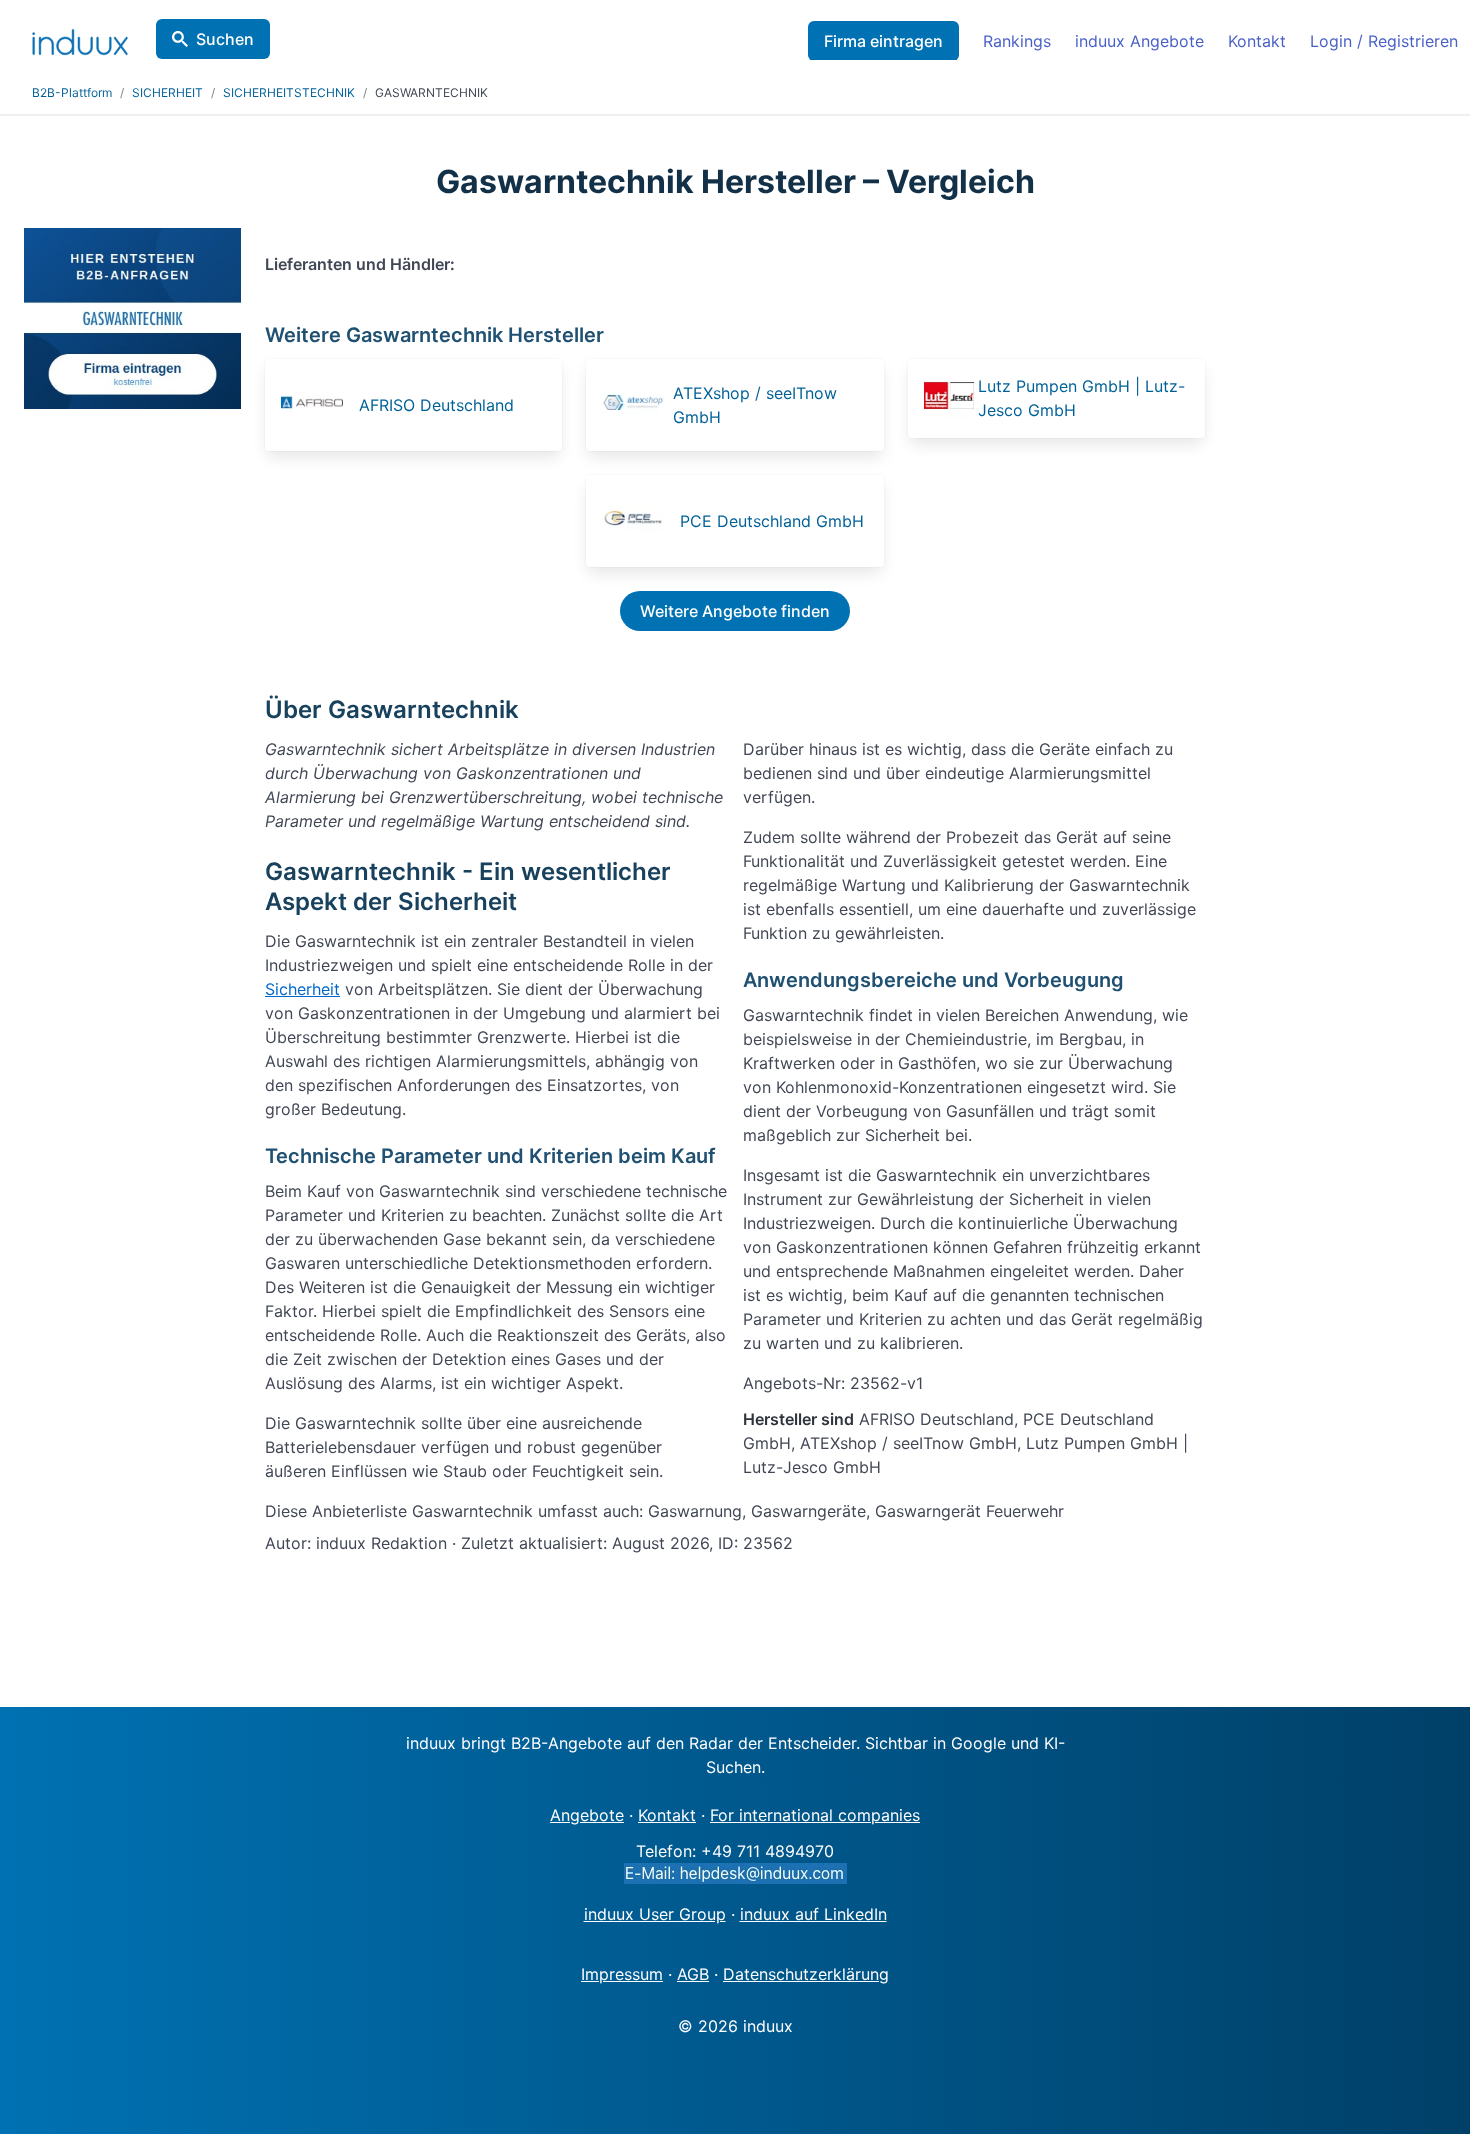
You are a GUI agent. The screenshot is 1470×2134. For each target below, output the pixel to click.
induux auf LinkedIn (813, 1914)
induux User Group (655, 1914)
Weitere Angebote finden (735, 611)
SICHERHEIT (167, 92)
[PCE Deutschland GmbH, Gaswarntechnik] (639, 521)
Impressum (622, 1974)
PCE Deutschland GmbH (772, 521)
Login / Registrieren (1384, 41)
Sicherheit (302, 989)
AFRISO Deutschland (436, 405)
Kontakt (1257, 41)
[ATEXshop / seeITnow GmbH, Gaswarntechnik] (635, 405)
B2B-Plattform (72, 92)
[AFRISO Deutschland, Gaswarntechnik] (318, 405)
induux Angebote (1139, 41)
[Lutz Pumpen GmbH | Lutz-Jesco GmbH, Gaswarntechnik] (949, 399)
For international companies (815, 1815)
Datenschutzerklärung (806, 1974)
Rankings (1017, 41)
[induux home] (80, 38)
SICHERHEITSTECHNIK (289, 92)
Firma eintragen (883, 41)
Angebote (587, 1815)
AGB (693, 1974)
